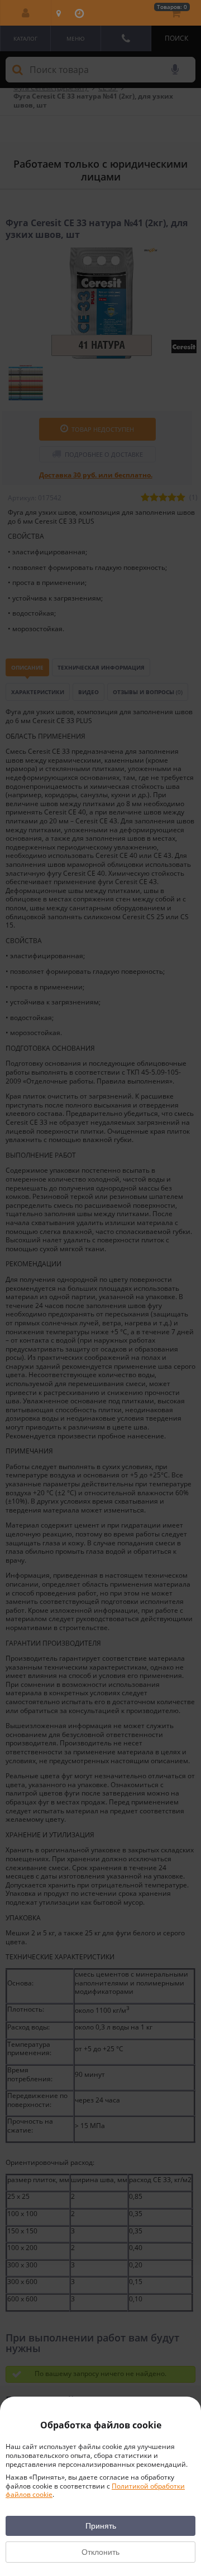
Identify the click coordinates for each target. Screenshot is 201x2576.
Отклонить (100, 2552)
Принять (101, 2526)
